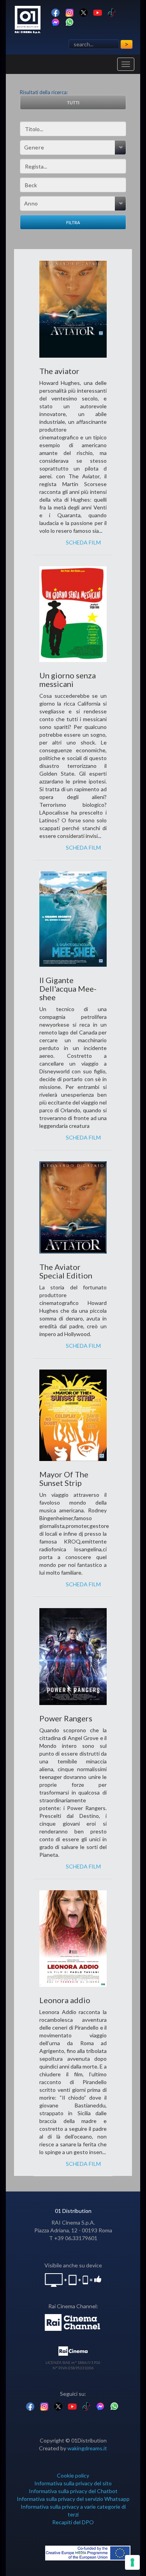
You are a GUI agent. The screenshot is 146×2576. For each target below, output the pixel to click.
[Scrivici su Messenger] (55, 22)
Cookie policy (73, 2475)
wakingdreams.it (87, 2448)
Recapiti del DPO (73, 2522)
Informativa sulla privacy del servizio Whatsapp (73, 2499)
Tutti (73, 103)
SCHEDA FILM (83, 542)
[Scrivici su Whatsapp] (69, 22)
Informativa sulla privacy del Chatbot (73, 2491)
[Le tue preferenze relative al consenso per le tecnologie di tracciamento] (132, 2562)
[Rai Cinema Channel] (73, 2322)
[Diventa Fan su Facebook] (55, 12)
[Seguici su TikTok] (112, 12)
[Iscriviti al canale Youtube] (98, 12)
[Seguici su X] (84, 12)
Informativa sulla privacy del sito (73, 2483)
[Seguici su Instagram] (69, 12)
